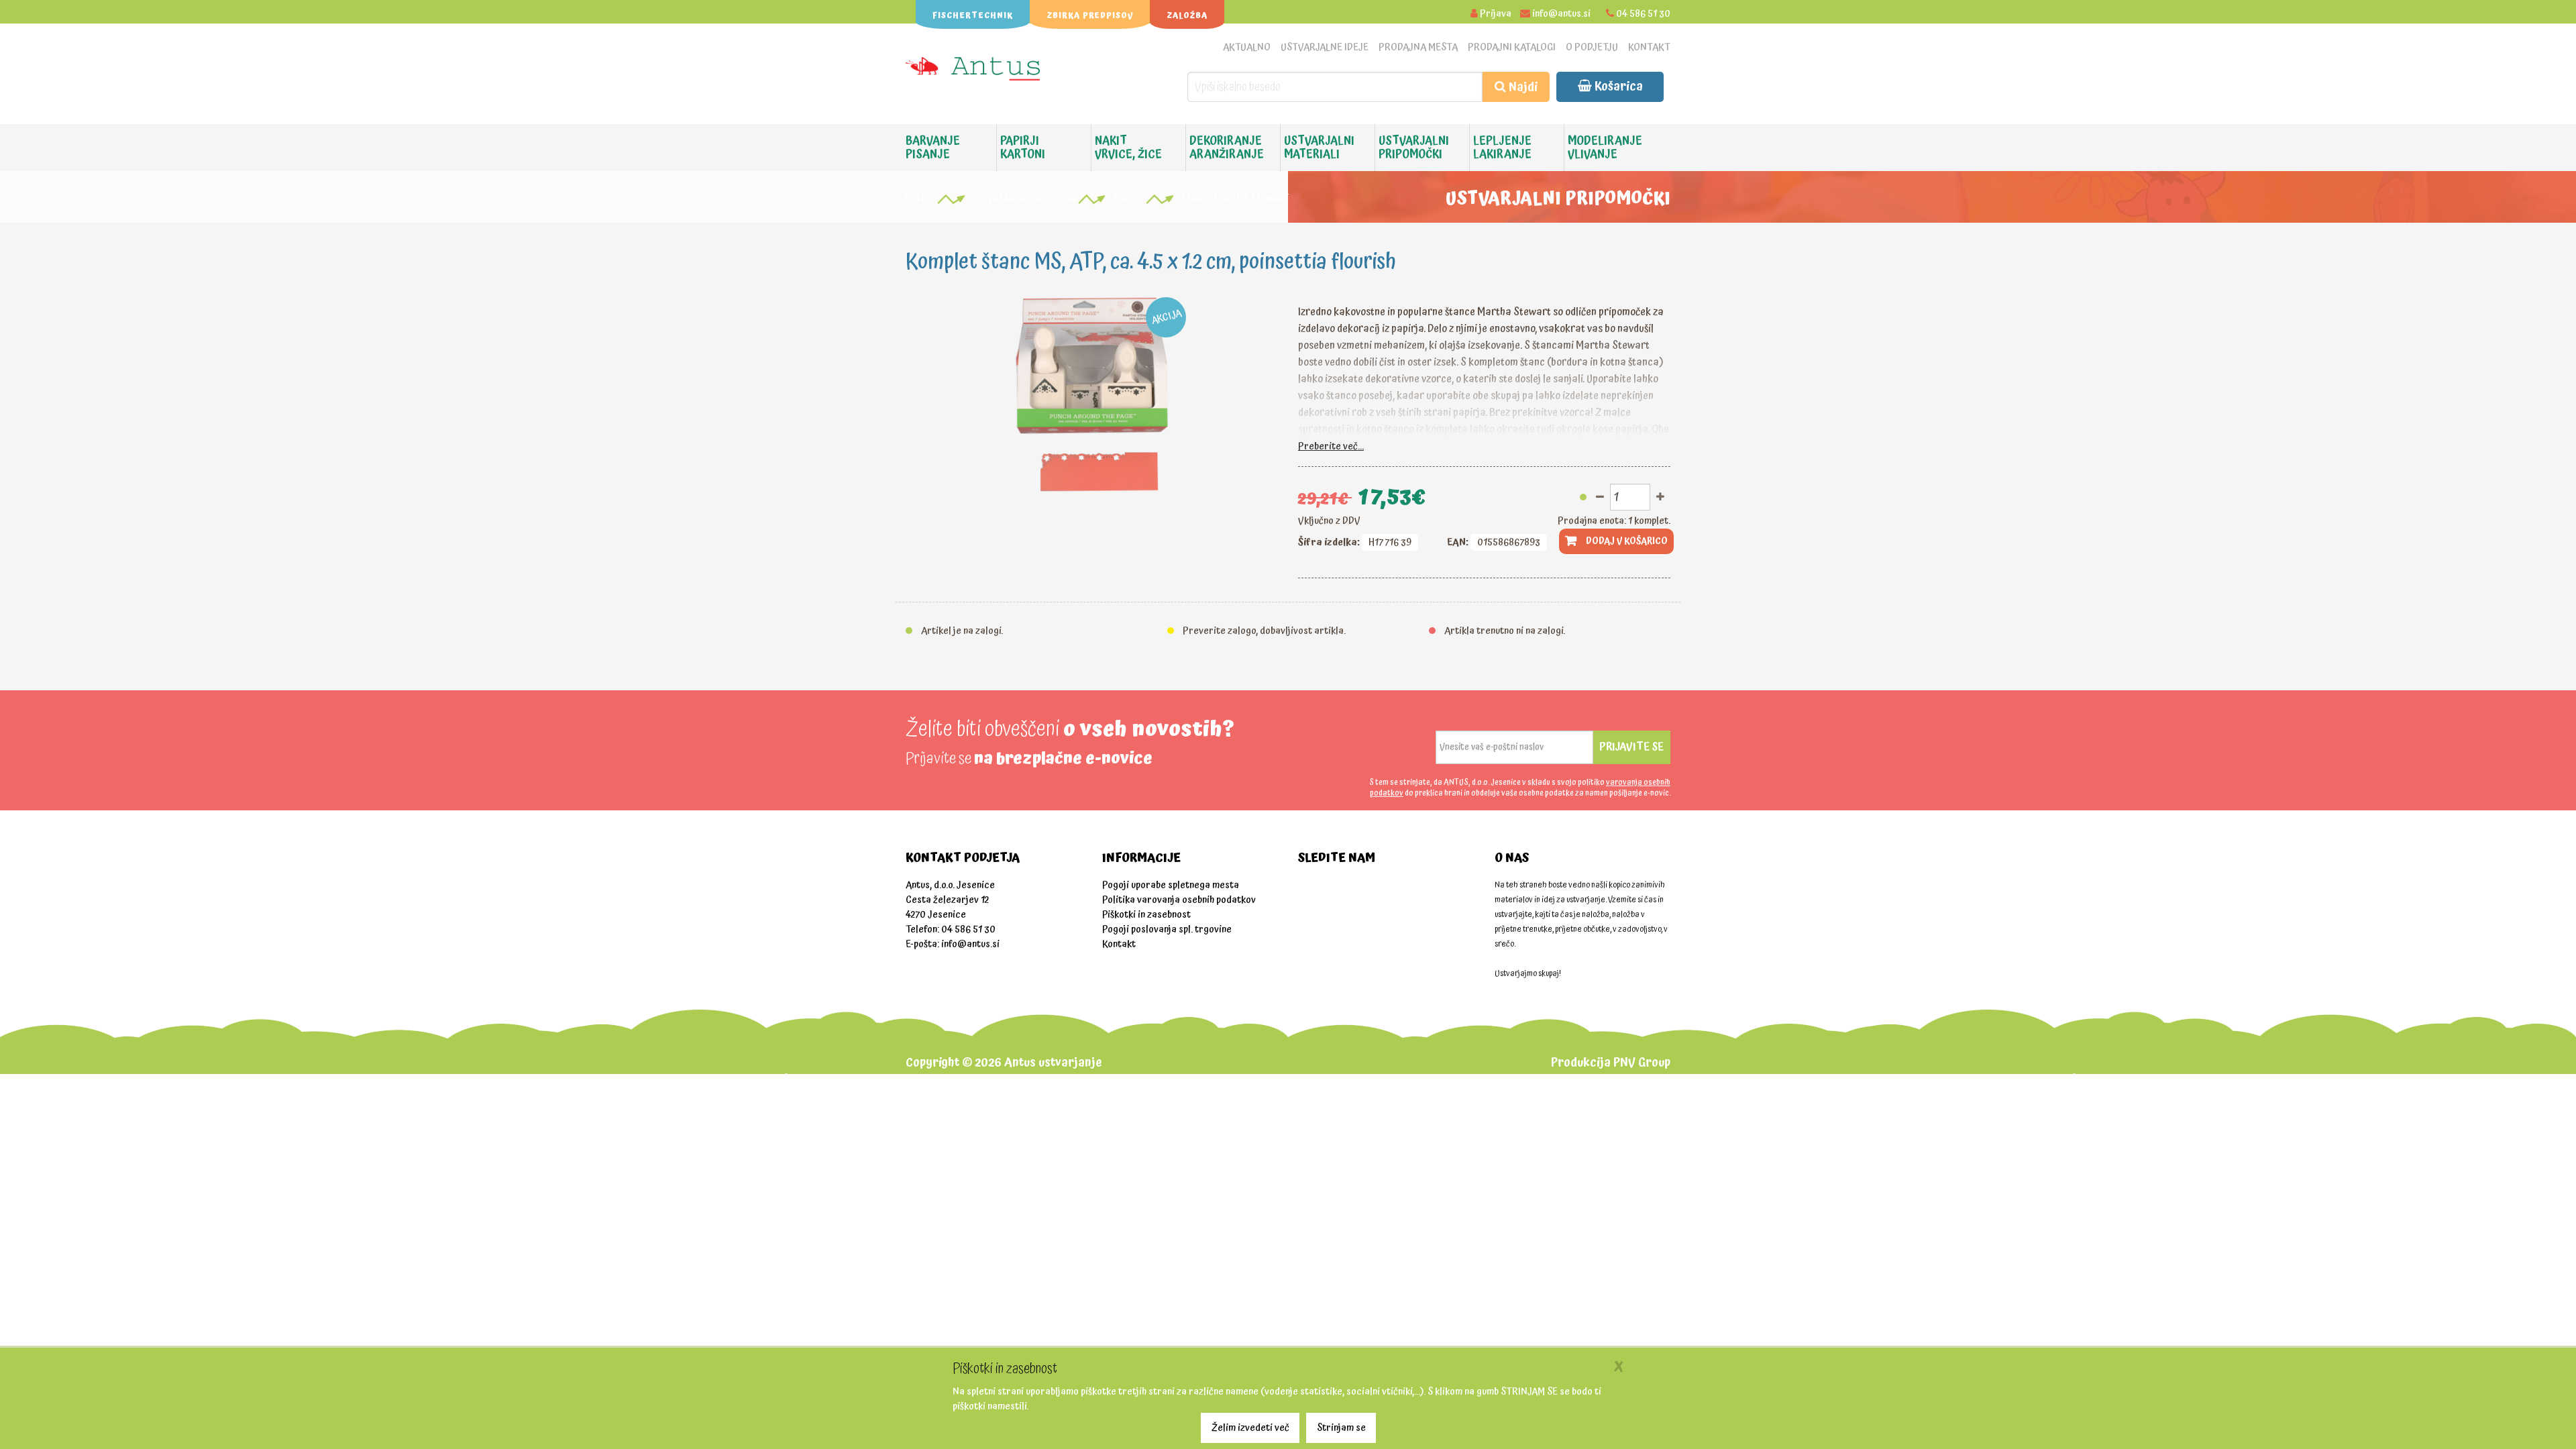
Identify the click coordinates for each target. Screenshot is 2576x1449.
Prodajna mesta (1418, 47)
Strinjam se (1341, 1428)
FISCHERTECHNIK (973, 16)
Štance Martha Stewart (1235, 199)
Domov (920, 199)
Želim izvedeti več (1250, 1428)
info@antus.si (1561, 14)
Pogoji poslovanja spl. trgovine (1167, 929)
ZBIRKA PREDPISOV (1090, 16)
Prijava (1496, 14)
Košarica (1617, 86)
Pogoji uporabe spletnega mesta (1171, 885)
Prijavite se (1631, 747)
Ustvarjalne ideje (1325, 47)
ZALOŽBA (1187, 16)
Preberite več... (1331, 446)
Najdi (1522, 87)
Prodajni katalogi (1512, 47)
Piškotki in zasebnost (1146, 915)
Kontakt (1649, 47)
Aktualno (1247, 47)
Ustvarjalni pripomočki (1024, 199)
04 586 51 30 (1643, 14)
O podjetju (1592, 47)
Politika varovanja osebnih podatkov (1179, 900)
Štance (1128, 199)
